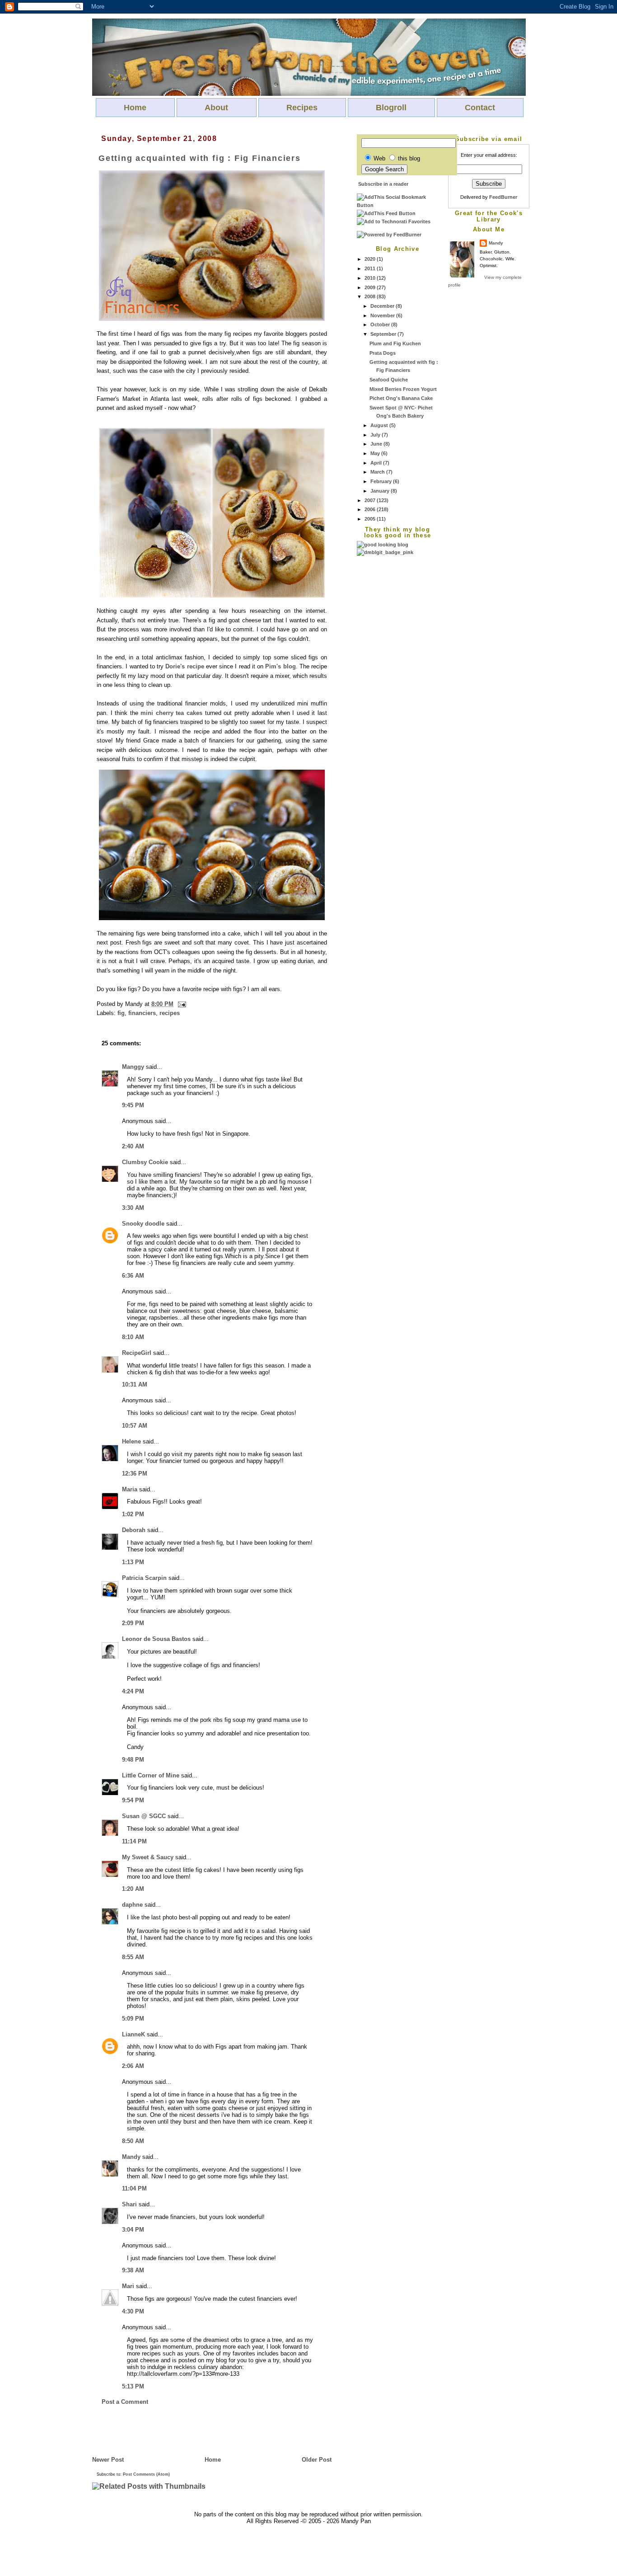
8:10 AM (133, 1337)
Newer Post (108, 2460)
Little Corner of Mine (151, 1775)
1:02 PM (133, 1514)
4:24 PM (133, 1691)
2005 (371, 519)
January (381, 491)
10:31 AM (135, 1384)
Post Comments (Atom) (146, 2474)
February (382, 481)
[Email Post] (181, 1004)
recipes (170, 1013)
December (383, 306)
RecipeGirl (137, 1353)
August (380, 425)
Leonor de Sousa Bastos (156, 1639)
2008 (371, 296)
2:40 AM (133, 1146)
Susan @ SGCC (144, 1816)
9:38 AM (133, 2270)
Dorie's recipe (185, 666)
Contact (480, 108)
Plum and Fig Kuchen (395, 343)
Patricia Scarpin (144, 1578)
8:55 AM (133, 1957)
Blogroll (391, 108)
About (216, 108)
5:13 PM (133, 2386)
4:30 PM (133, 2311)
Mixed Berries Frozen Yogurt (403, 389)
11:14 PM (134, 1841)
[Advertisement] (393, 692)
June (377, 444)
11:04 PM (134, 2188)
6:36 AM (133, 1276)
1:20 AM (133, 1889)
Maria (130, 1489)
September (384, 334)
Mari (128, 2286)
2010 (371, 278)
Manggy (133, 1067)
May (376, 453)
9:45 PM (133, 1105)
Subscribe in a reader (383, 184)
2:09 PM (133, 1623)
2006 (371, 509)
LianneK (133, 2034)
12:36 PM (135, 1474)
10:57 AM (135, 1426)
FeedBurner (503, 197)
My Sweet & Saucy (148, 1857)
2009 (371, 287)
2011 (371, 268)
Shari (129, 2204)
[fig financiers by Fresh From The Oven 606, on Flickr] (212, 319)
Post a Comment (125, 2402)
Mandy (496, 243)
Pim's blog (280, 666)
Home (135, 108)
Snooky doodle (143, 1224)
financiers (142, 1013)
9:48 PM (133, 1760)
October (381, 324)
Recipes (302, 108)
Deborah (134, 1530)
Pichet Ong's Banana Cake (401, 398)
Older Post (317, 2460)
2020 (371, 259)
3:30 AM (133, 1208)
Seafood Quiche (389, 380)
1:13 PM (133, 1562)
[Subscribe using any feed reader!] (386, 213)
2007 (371, 500)
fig (121, 1013)
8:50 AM (133, 2141)
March (378, 472)
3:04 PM (133, 2230)
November (383, 315)
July (376, 435)
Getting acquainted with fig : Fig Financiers (200, 158)
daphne (132, 1905)
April (377, 463)
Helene (131, 1441)
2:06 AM (133, 2066)
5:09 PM (133, 2019)
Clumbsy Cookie (145, 1162)
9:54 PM (133, 1800)
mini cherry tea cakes (171, 713)
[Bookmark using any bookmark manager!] (397, 205)
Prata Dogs (383, 353)
